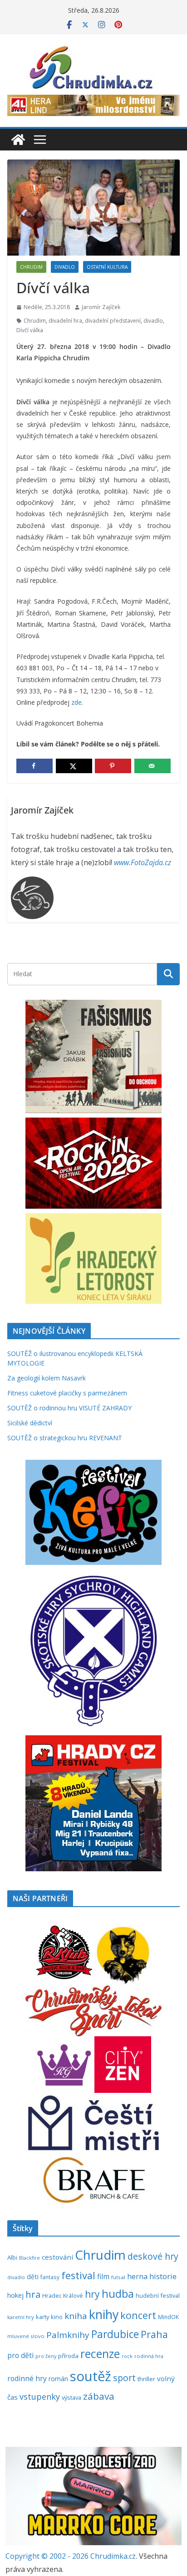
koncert (138, 2315)
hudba (118, 2294)
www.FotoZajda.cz (143, 862)
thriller (146, 2379)
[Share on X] (74, 766)
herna (137, 2276)
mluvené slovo (26, 2336)
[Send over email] (153, 766)
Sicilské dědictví (30, 1423)
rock (127, 2356)
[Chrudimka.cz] (18, 140)
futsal (118, 2277)
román (58, 2379)
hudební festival (158, 2295)
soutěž (91, 2376)
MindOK (168, 2317)
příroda (68, 2356)
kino (57, 2317)
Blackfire (30, 2258)
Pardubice (115, 2334)
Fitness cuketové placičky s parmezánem (67, 1393)
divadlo (153, 321)
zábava (99, 2396)
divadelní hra (65, 321)
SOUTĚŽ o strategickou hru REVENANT (65, 1438)
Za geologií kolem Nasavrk (47, 1378)
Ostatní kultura (107, 267)
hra (33, 2294)
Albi (12, 2257)
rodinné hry (27, 2378)
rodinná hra (149, 2356)
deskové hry (153, 2256)
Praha (154, 2334)
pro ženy (46, 2356)
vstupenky (40, 2396)
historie (163, 2276)
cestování (57, 2257)
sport (124, 2378)
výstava (71, 2397)
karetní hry (21, 2317)
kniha (76, 2316)
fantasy (50, 2277)
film (103, 2276)
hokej (15, 2295)
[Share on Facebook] (34, 766)
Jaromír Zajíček (101, 307)
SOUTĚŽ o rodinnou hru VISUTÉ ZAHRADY (69, 1408)
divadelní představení (113, 321)
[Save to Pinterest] (113, 766)
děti (33, 2277)
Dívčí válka (30, 330)
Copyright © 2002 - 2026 (48, 2556)
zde (76, 702)
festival (78, 2275)
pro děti (20, 2355)
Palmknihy (68, 2335)
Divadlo (65, 267)
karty (42, 2317)
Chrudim (31, 267)
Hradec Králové (63, 2296)
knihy (104, 2314)
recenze (100, 2354)
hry (92, 2294)
